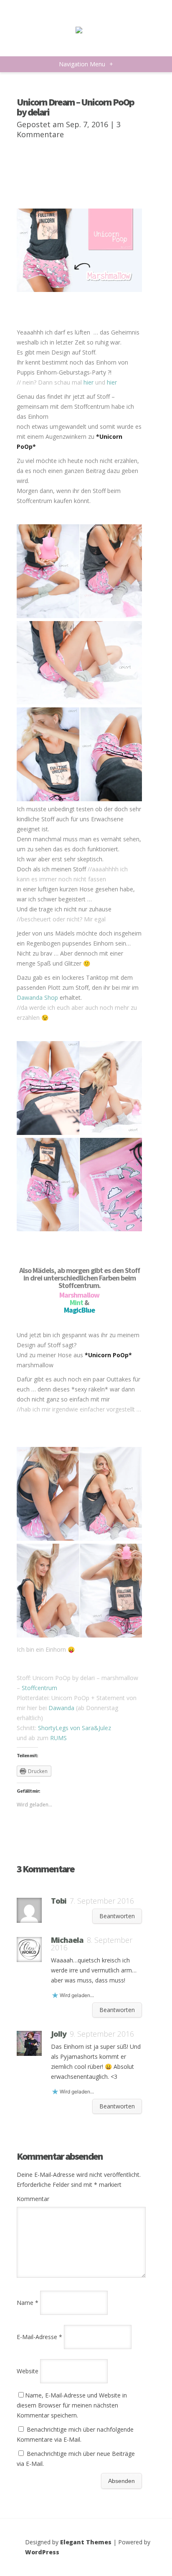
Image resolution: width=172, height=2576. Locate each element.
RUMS (25, 171)
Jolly (59, 2034)
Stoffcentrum (39, 1688)
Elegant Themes (86, 2542)
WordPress (42, 2552)
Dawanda (61, 1708)
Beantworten (117, 1916)
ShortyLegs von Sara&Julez (75, 1728)
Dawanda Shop (37, 997)
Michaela (67, 1940)
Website (28, 2371)
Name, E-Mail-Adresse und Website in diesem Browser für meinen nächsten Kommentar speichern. (72, 2405)
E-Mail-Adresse (39, 2337)
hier (89, 382)
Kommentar (33, 2199)
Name (28, 2303)
